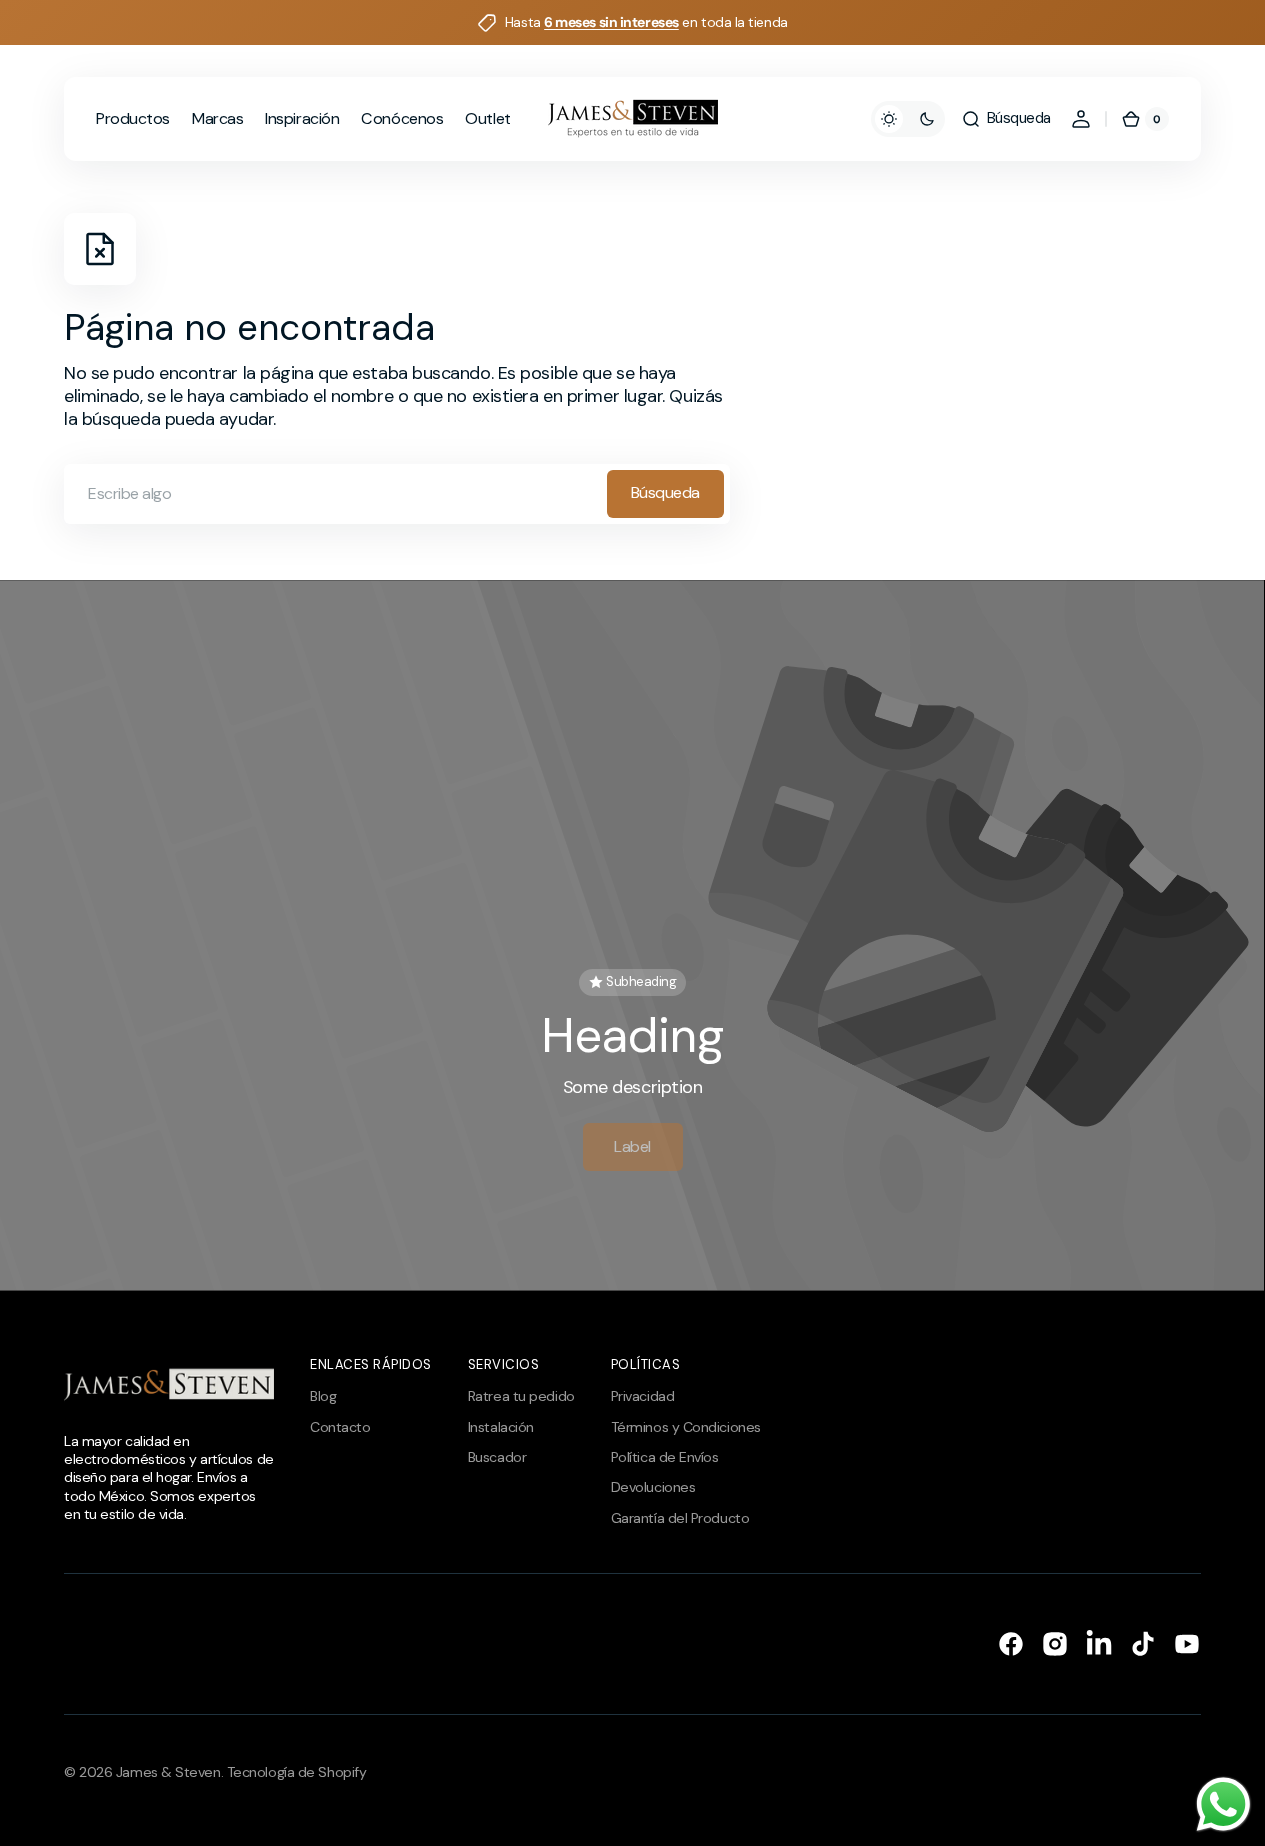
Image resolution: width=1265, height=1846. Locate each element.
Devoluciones (653, 1487)
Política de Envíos (665, 1457)
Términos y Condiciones (686, 1427)
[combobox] (397, 494)
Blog (323, 1396)
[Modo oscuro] (908, 119)
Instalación (501, 1427)
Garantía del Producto (680, 1518)
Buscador (497, 1457)
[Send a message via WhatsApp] (1223, 1804)
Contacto (340, 1427)
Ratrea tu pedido (521, 1396)
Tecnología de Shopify (297, 1772)
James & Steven (168, 1772)
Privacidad (643, 1396)
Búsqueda (665, 492)
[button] (1006, 119)
